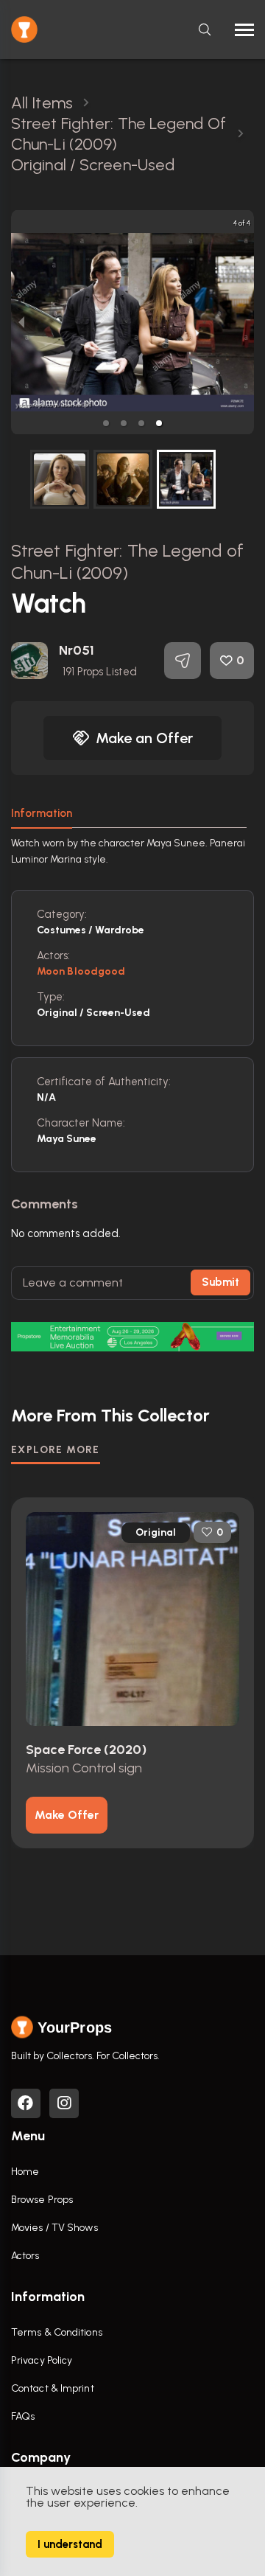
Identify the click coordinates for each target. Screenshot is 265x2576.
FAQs (23, 2416)
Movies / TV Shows (54, 2228)
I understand (70, 2544)
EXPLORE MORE (56, 1450)
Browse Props (42, 2200)
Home (25, 2172)
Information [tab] (42, 813)
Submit (220, 1282)
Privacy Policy (42, 2360)
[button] (106, 423)
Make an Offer (144, 738)
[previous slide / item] (21, 322)
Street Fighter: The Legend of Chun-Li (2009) (127, 561)
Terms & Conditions (57, 2332)
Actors (25, 2256)
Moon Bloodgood (81, 971)
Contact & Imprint (53, 2388)
